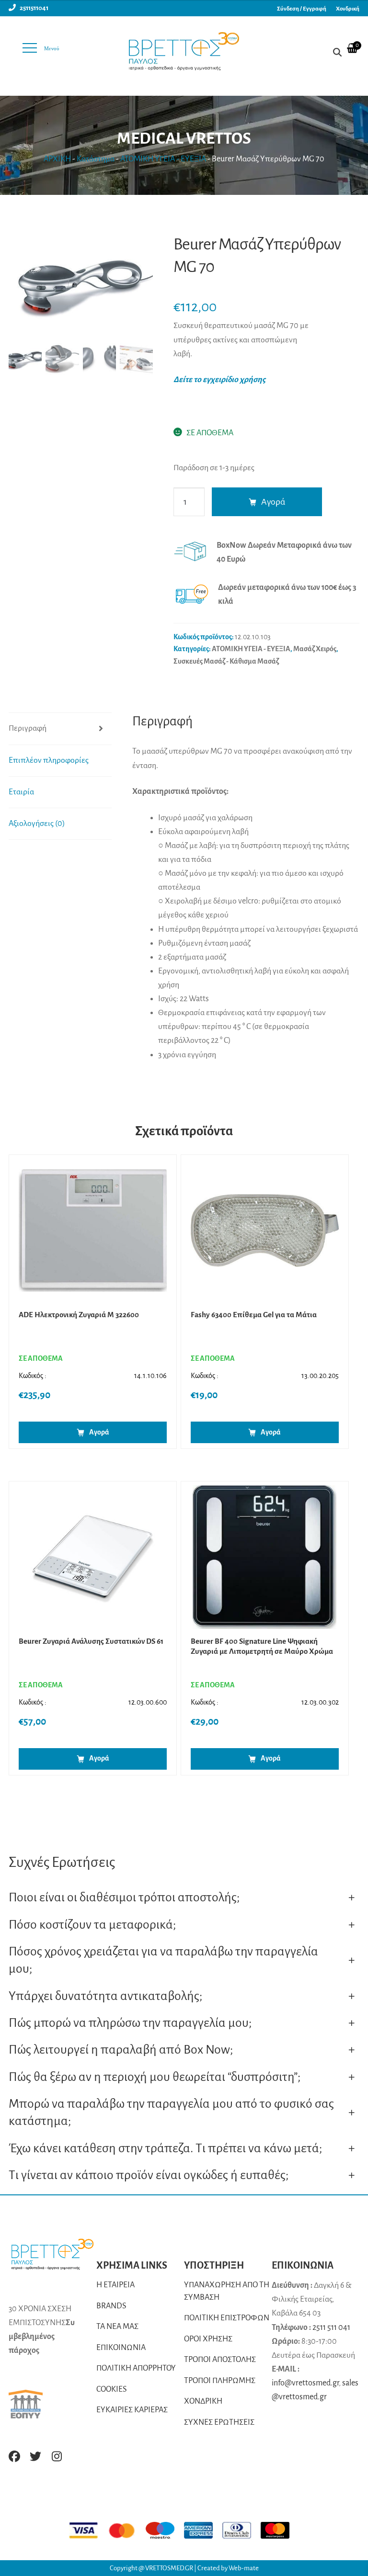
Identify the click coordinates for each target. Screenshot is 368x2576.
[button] (141, 291)
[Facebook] (14, 2456)
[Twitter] (35, 2456)
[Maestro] (165, 2530)
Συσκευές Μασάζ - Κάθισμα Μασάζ (226, 661)
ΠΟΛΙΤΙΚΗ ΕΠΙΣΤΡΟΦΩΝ (227, 2318)
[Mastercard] (126, 2530)
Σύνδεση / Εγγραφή (302, 9)
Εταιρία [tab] (21, 792)
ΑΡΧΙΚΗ (57, 159)
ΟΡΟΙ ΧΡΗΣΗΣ (208, 2339)
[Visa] (88, 2530)
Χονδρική (348, 9)
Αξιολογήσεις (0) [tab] (37, 824)
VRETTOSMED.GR (170, 2568)
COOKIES (112, 2389)
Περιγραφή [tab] (28, 728)
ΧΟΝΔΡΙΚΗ (203, 2401)
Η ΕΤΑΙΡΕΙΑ (115, 2285)
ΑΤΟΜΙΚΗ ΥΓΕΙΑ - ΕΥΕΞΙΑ (163, 159)
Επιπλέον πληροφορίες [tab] (49, 760)
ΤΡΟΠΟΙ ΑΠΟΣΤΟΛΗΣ (220, 2360)
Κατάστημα (96, 159)
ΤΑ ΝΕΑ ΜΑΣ (117, 2327)
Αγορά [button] (99, 1432)
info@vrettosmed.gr (305, 2383)
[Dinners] (241, 2530)
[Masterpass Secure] (280, 2530)
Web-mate (244, 2568)
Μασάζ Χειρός (315, 649)
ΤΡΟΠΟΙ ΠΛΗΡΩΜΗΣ (220, 2381)
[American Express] (203, 2530)
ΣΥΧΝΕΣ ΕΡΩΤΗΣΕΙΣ (219, 2422)
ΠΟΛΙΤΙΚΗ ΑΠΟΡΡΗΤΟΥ (136, 2368)
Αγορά (273, 502)
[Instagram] (57, 2456)
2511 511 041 (331, 2327)
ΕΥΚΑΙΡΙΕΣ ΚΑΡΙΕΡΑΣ (132, 2410)
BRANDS (111, 2306)
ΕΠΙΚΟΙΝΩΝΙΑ (121, 2348)
